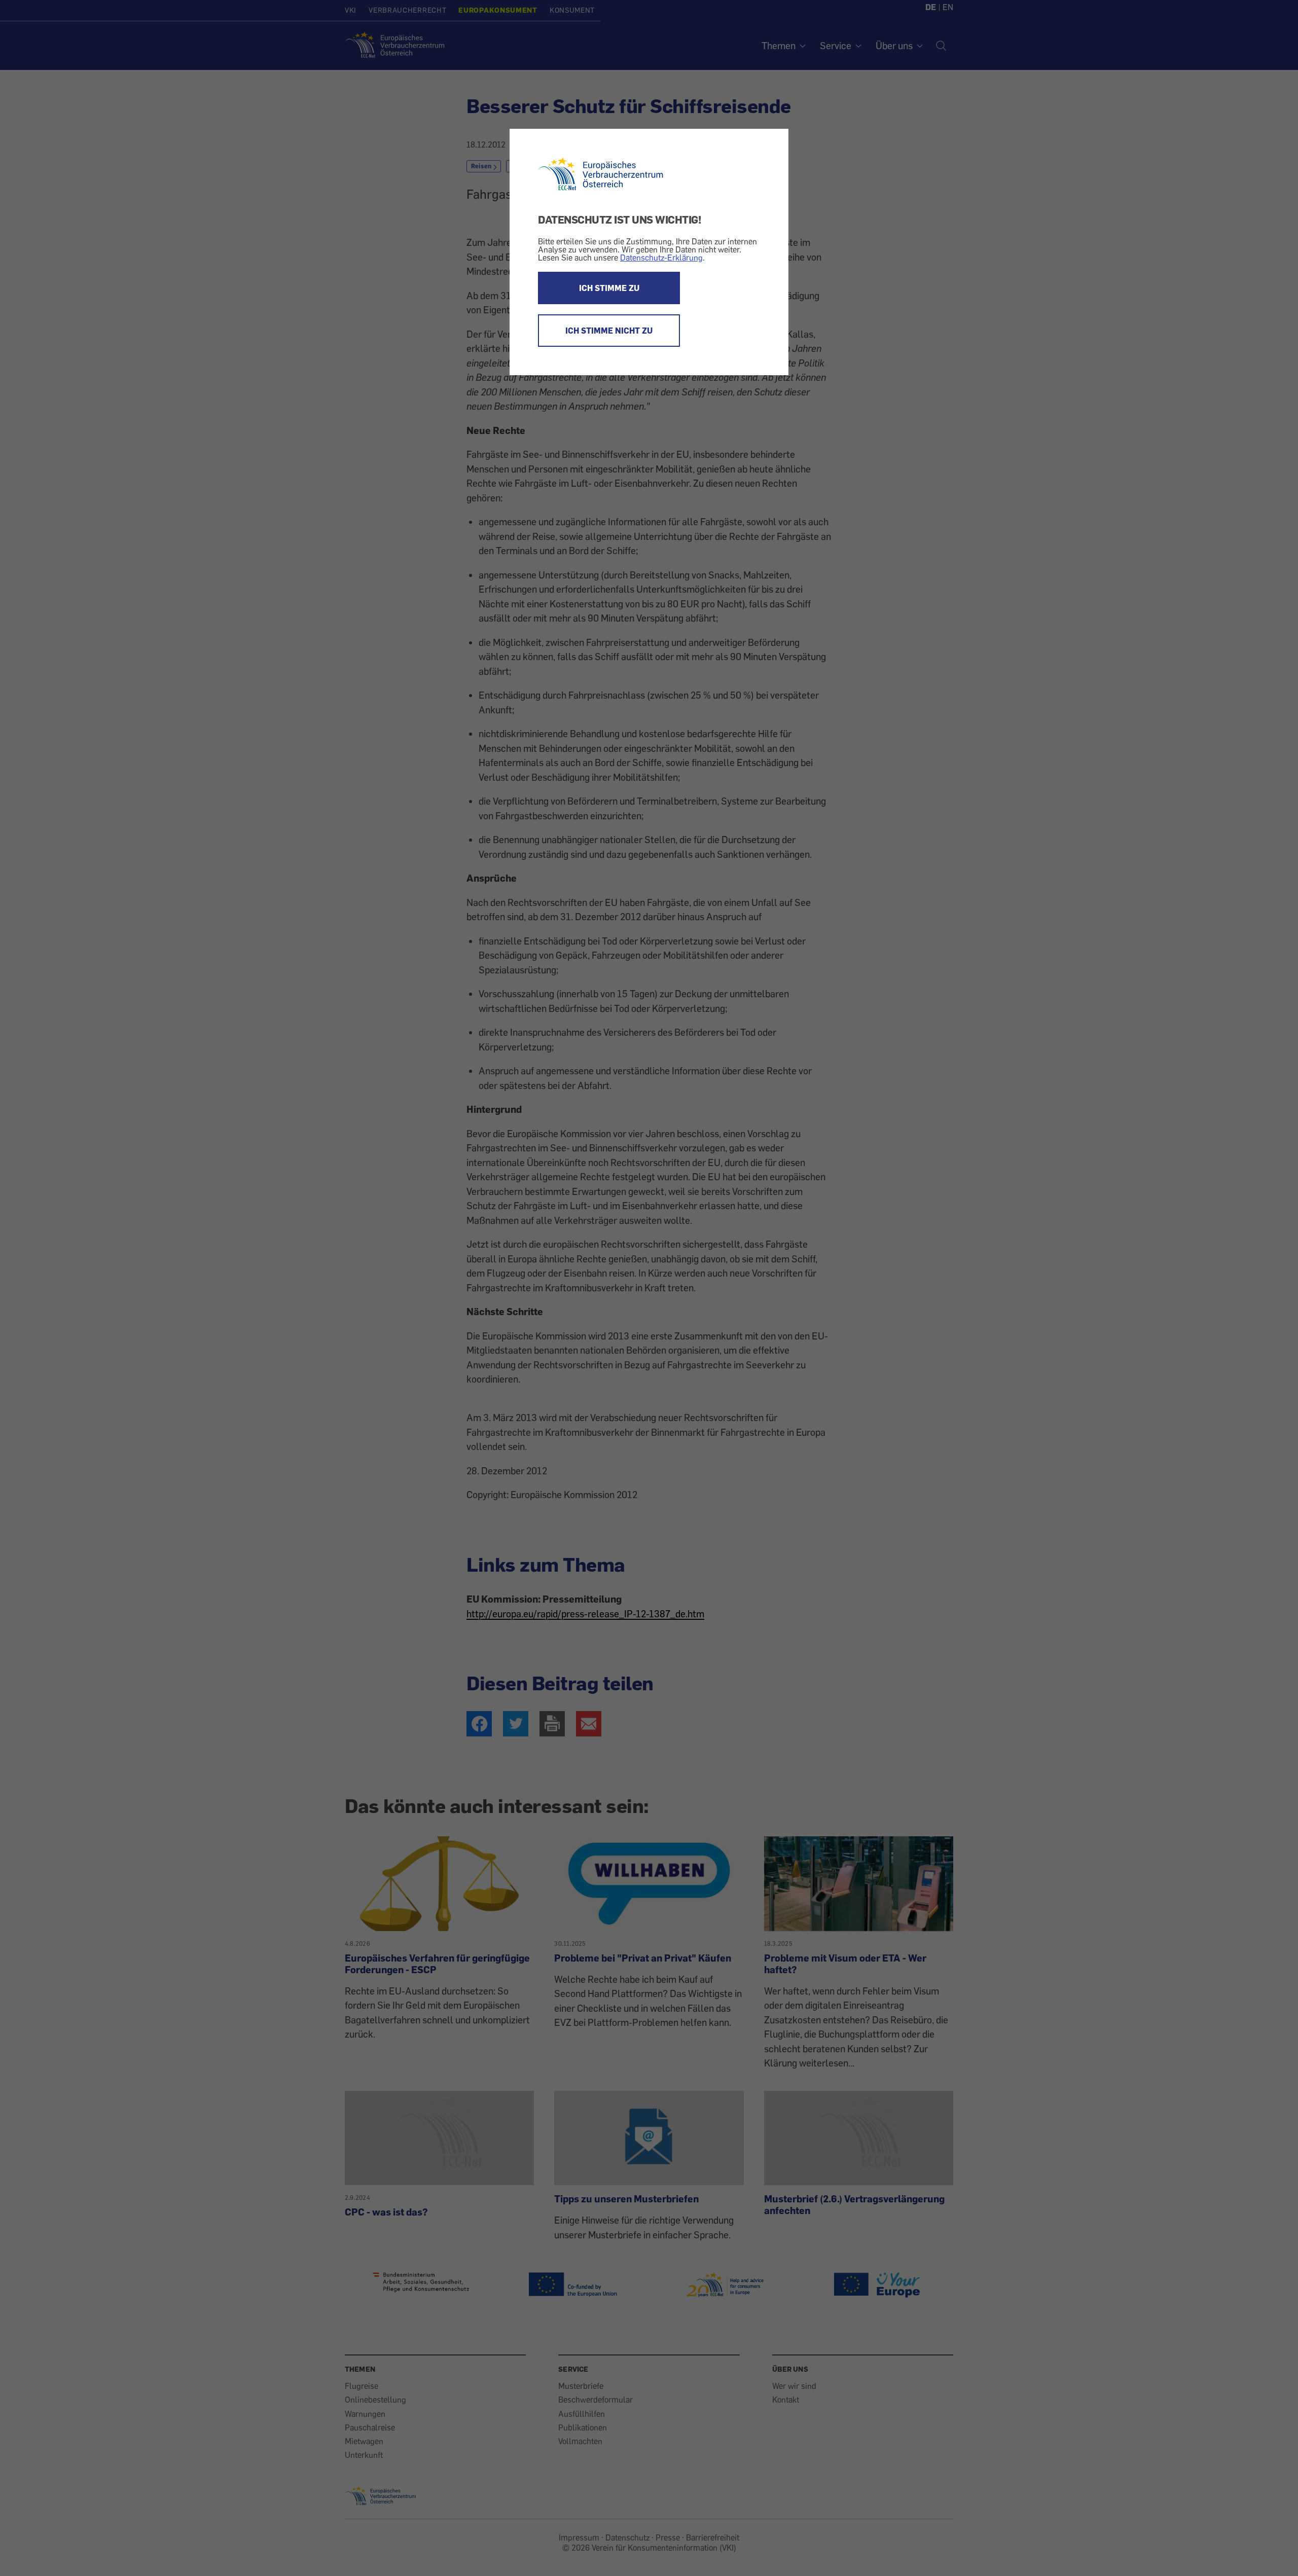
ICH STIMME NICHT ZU (609, 331)
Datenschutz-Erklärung (661, 258)
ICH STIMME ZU (609, 288)
